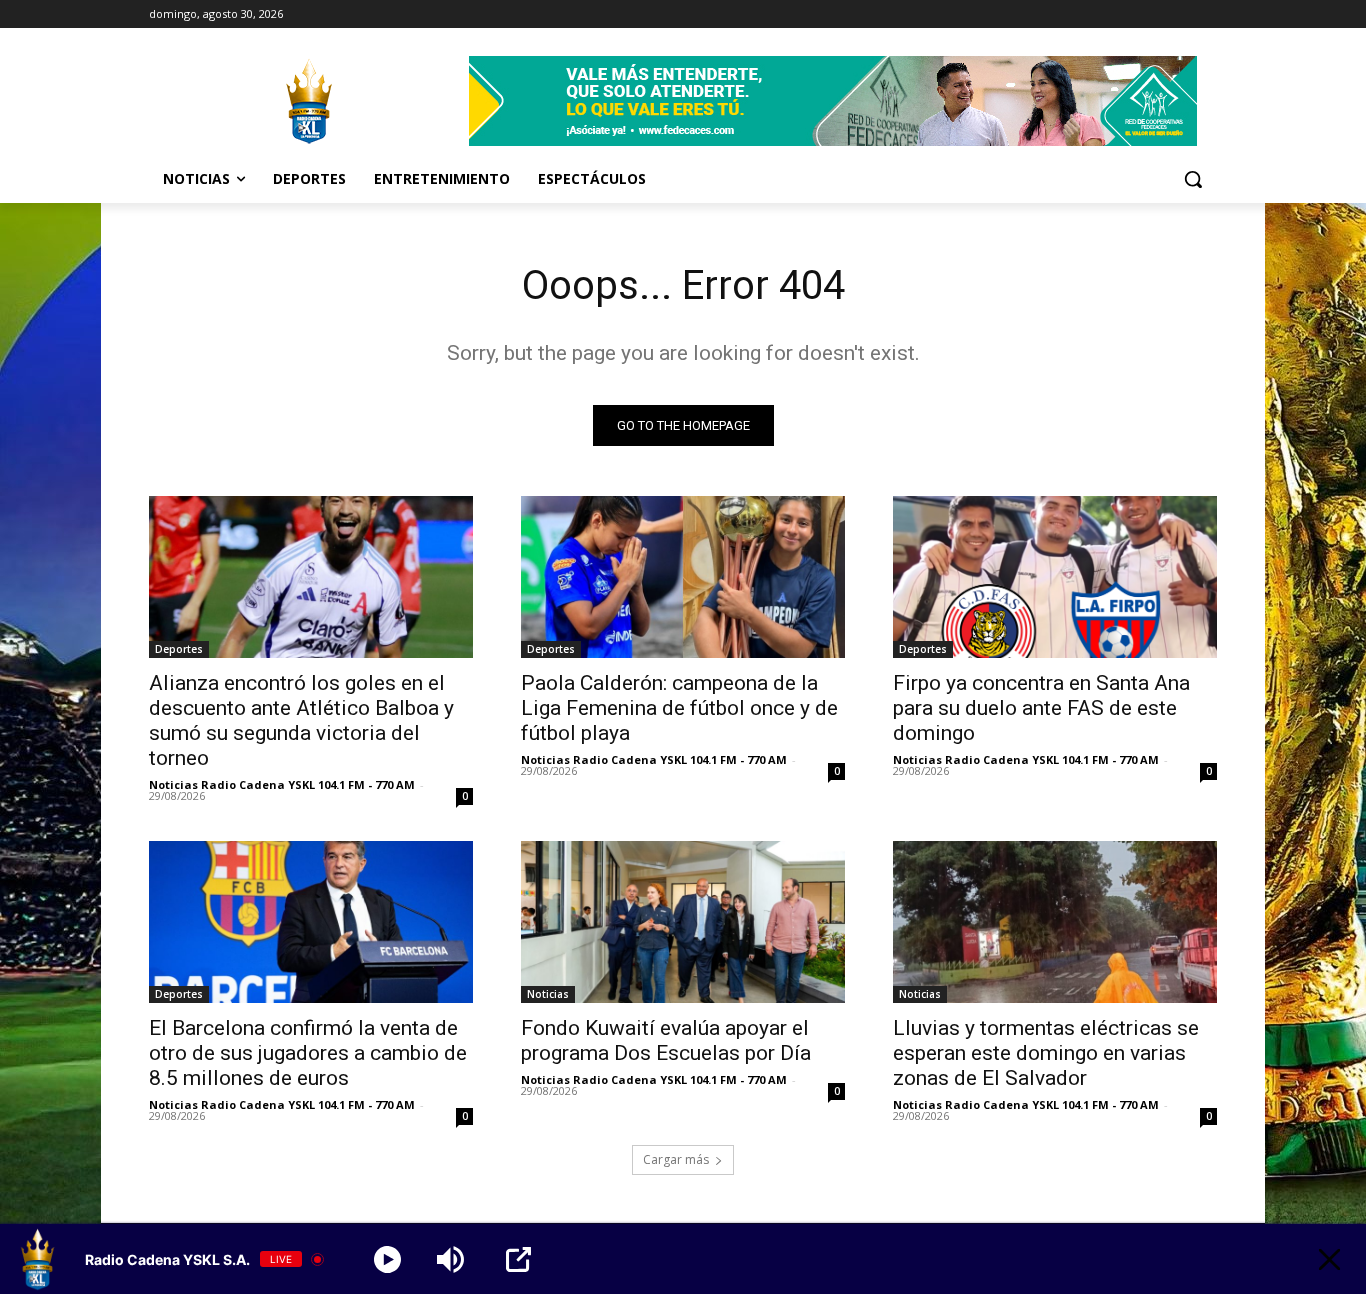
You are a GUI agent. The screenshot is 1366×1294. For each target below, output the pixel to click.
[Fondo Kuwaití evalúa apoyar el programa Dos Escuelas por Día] (683, 922)
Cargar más (676, 1159)
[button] (1193, 179)
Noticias (548, 994)
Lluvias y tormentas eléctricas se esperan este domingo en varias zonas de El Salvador (1046, 1053)
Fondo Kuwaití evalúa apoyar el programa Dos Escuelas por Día (666, 1040)
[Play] (387, 1259)
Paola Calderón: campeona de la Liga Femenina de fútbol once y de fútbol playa (679, 708)
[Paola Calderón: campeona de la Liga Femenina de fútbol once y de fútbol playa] (683, 577)
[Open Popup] (518, 1259)
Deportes (179, 649)
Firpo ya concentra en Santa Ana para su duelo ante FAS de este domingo (1041, 708)
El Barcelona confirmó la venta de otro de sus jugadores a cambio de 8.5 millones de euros (308, 1053)
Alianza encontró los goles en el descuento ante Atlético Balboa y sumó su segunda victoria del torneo (301, 720)
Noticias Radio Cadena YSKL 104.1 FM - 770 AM (282, 784)
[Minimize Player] (1329, 1259)
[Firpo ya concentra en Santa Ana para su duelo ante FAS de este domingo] (1055, 577)
